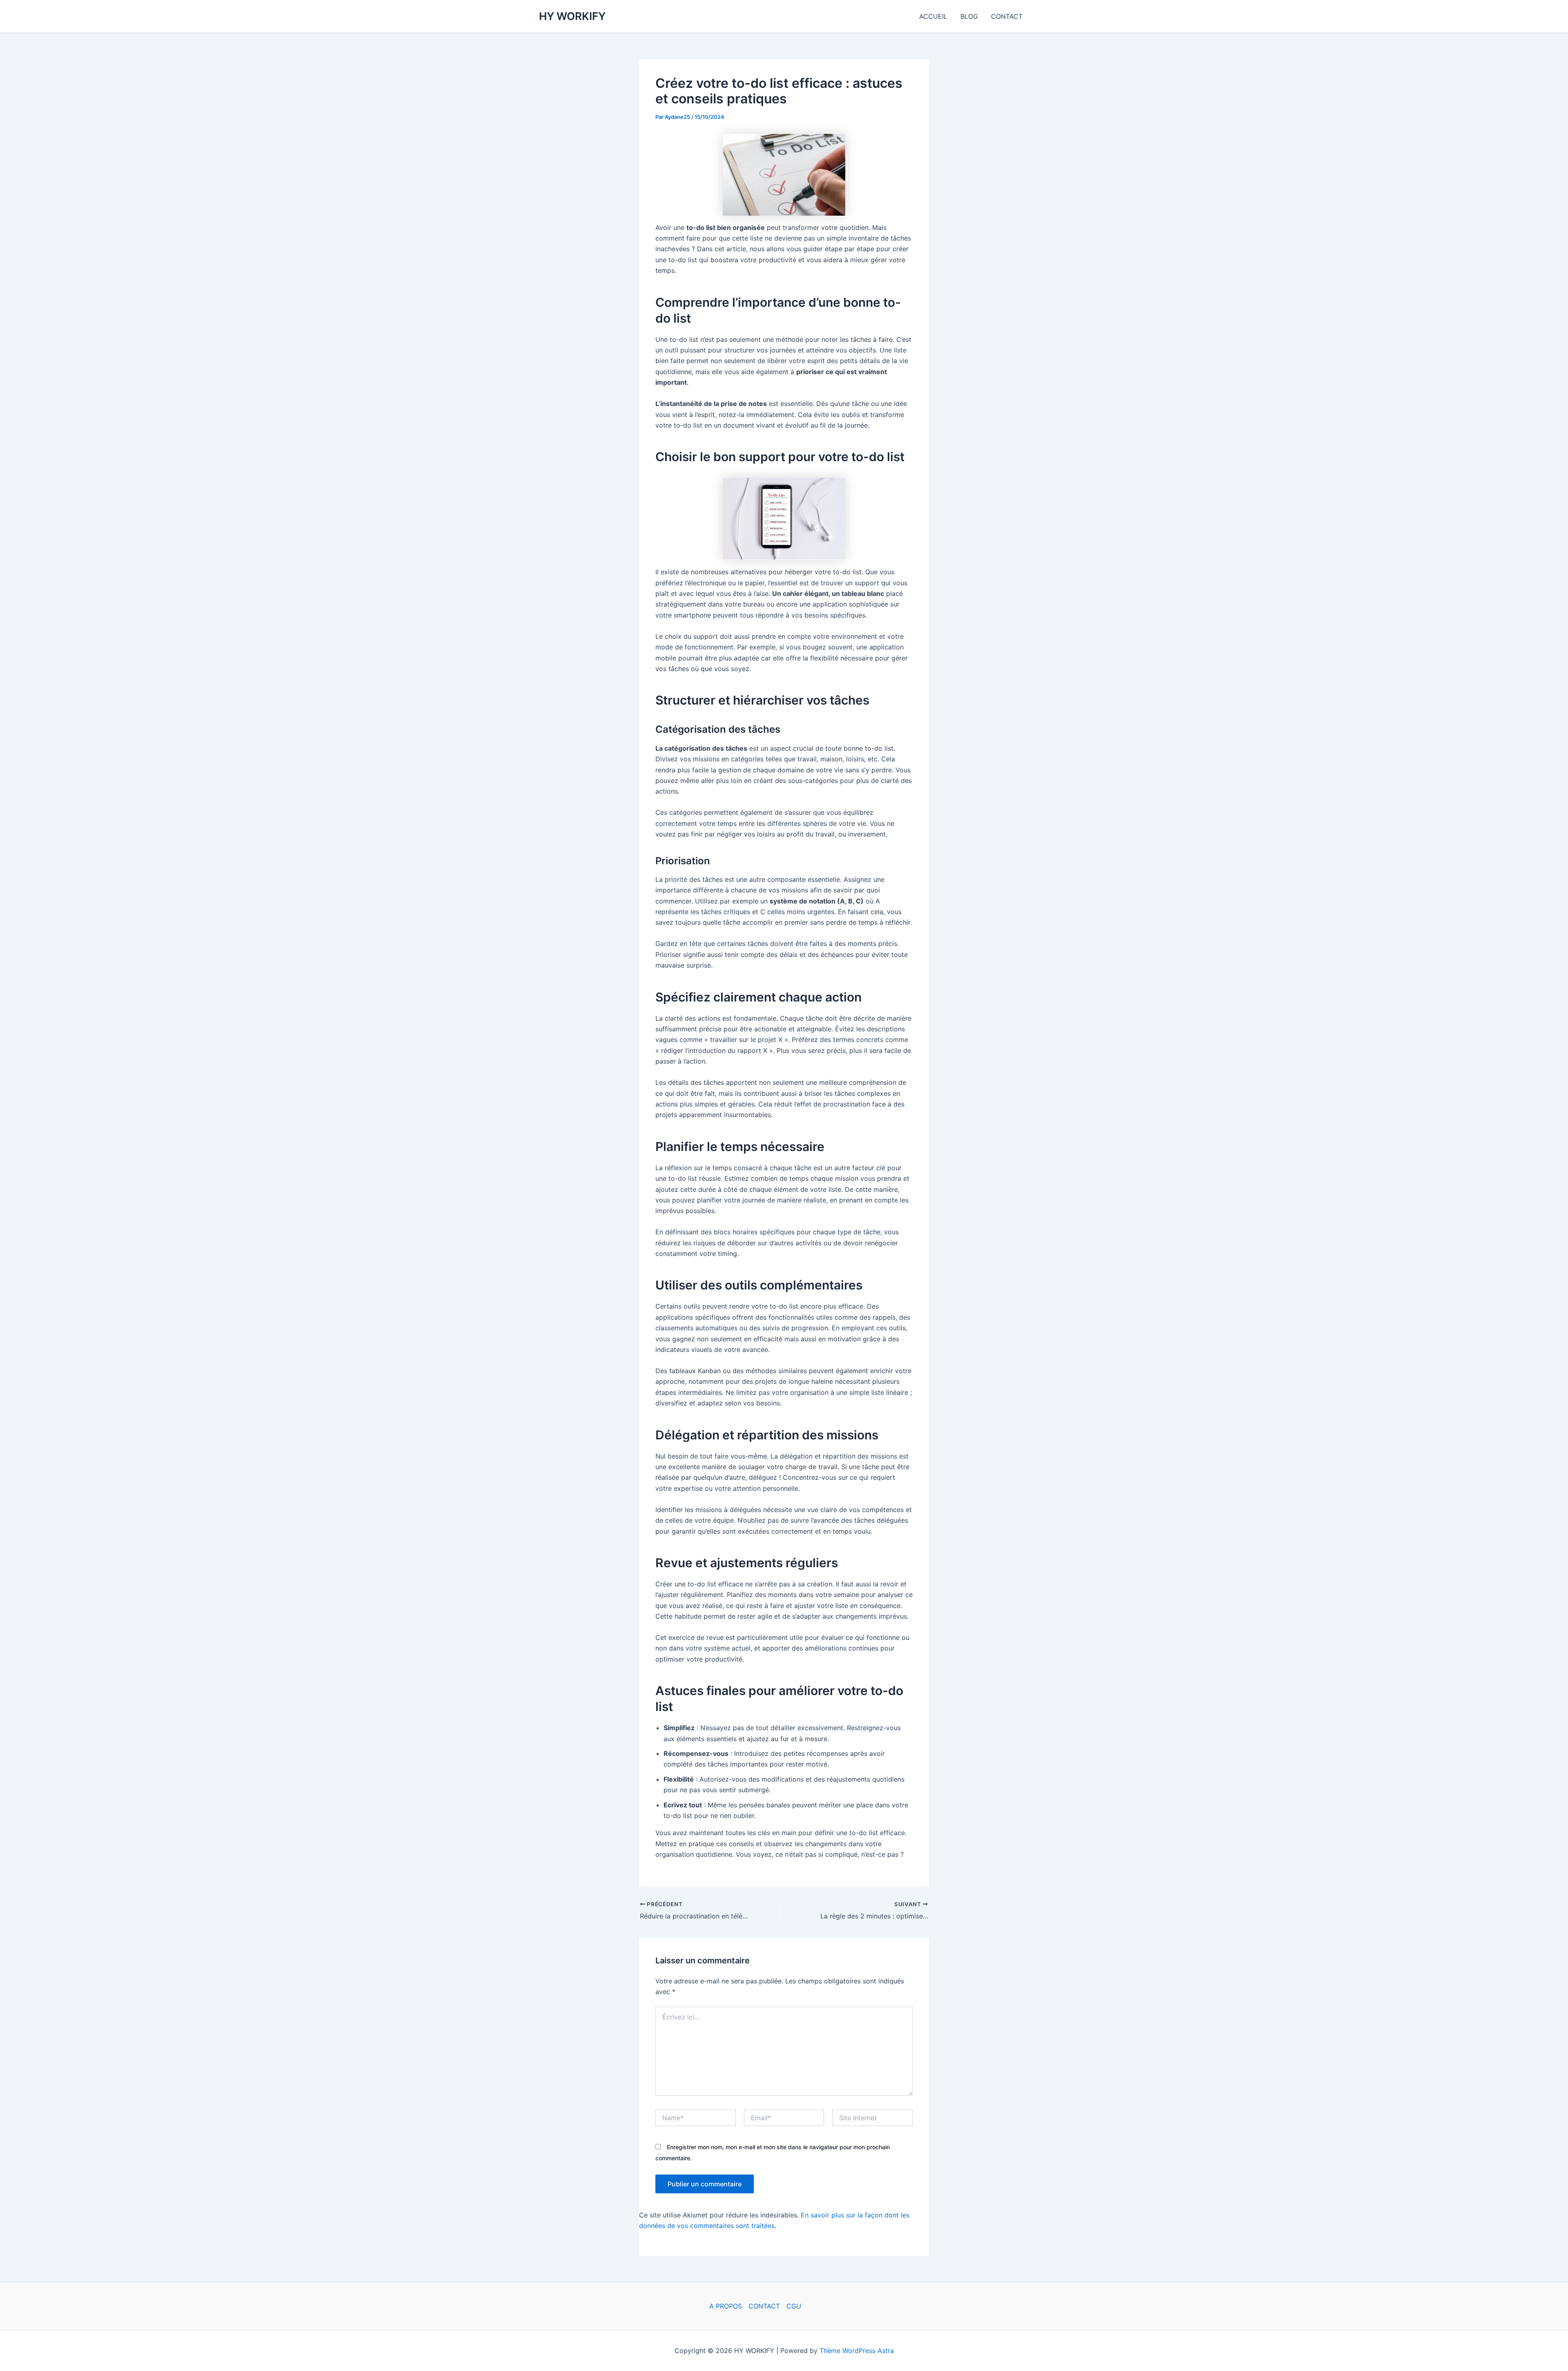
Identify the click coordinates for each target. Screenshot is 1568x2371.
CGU (794, 2306)
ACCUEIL (933, 16)
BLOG (969, 16)
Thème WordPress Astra (857, 2351)
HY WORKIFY (572, 16)
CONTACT (1007, 16)
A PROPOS (726, 2306)
